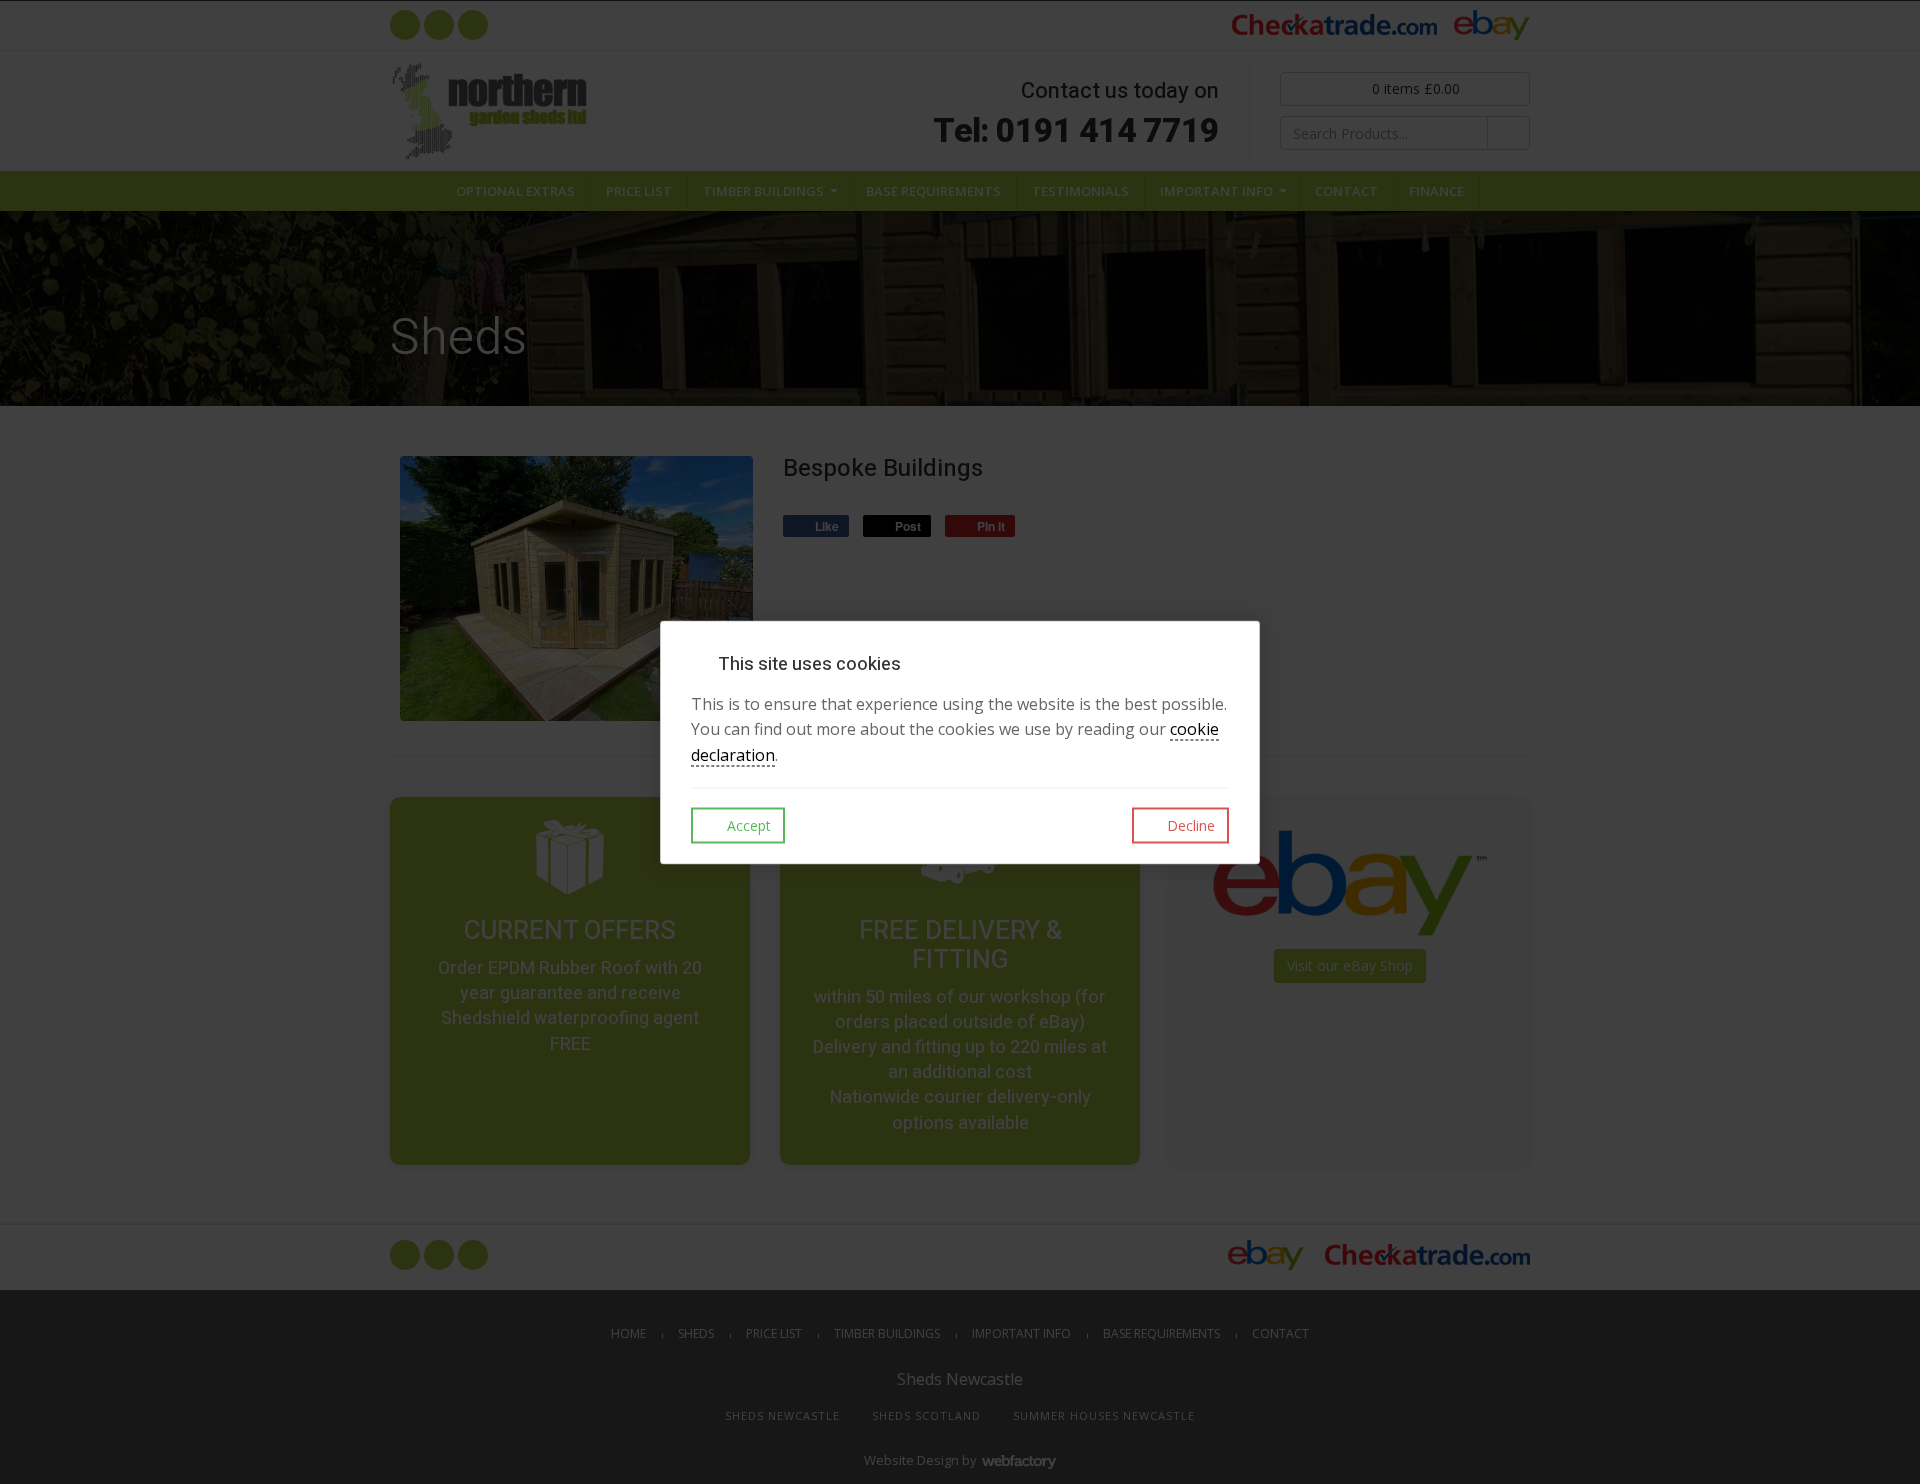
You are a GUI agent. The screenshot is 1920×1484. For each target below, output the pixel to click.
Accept (747, 825)
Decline (1189, 825)
